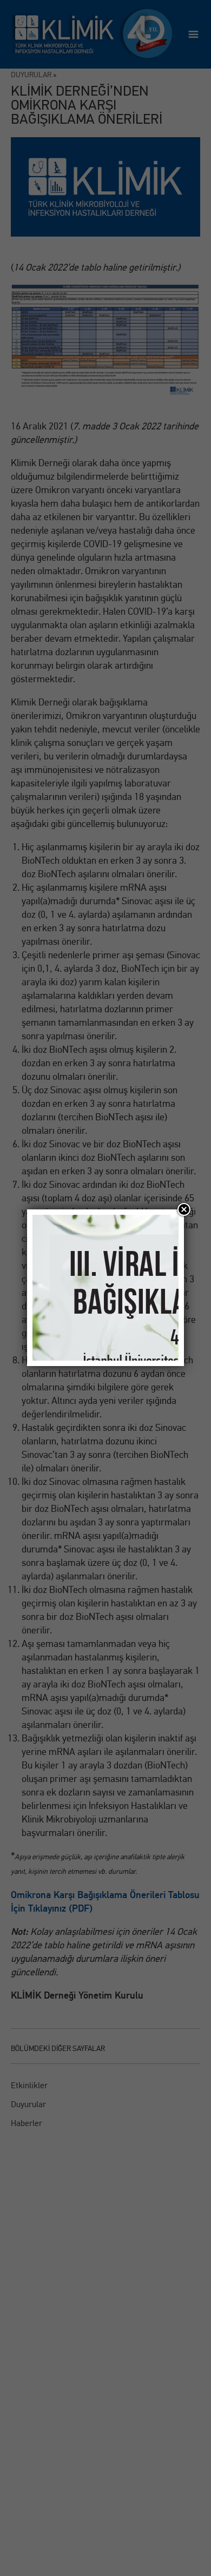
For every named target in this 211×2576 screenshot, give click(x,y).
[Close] (184, 1209)
